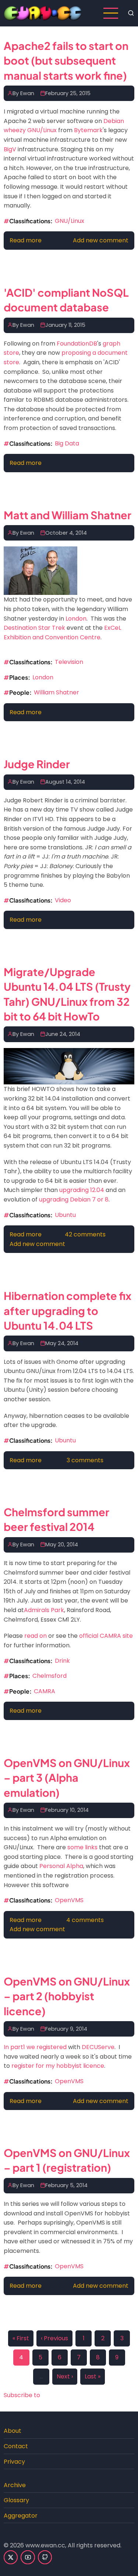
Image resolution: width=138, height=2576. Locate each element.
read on (36, 1636)
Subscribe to (22, 2395)
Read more (26, 240)
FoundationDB (77, 344)
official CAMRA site (106, 1636)
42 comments (85, 1234)
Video (63, 900)
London (76, 619)
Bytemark (88, 130)
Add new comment (101, 240)
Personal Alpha (61, 1866)
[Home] (43, 13)
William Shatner (56, 692)
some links (82, 1847)
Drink (62, 1661)
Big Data (67, 443)
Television (69, 662)
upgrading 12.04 (82, 1190)
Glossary (16, 2500)
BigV (10, 149)
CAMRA (45, 1691)
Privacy (14, 2462)
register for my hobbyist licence (58, 2066)
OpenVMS (69, 1900)
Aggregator (21, 2516)
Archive (15, 2485)
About (13, 2431)
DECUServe (98, 2047)
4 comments (85, 1920)
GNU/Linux (70, 221)
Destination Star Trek (34, 628)
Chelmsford (49, 1676)
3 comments (85, 1460)
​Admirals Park (44, 1610)
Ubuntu (65, 1215)
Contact (16, 2446)
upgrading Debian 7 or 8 (74, 1200)
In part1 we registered (35, 2047)
